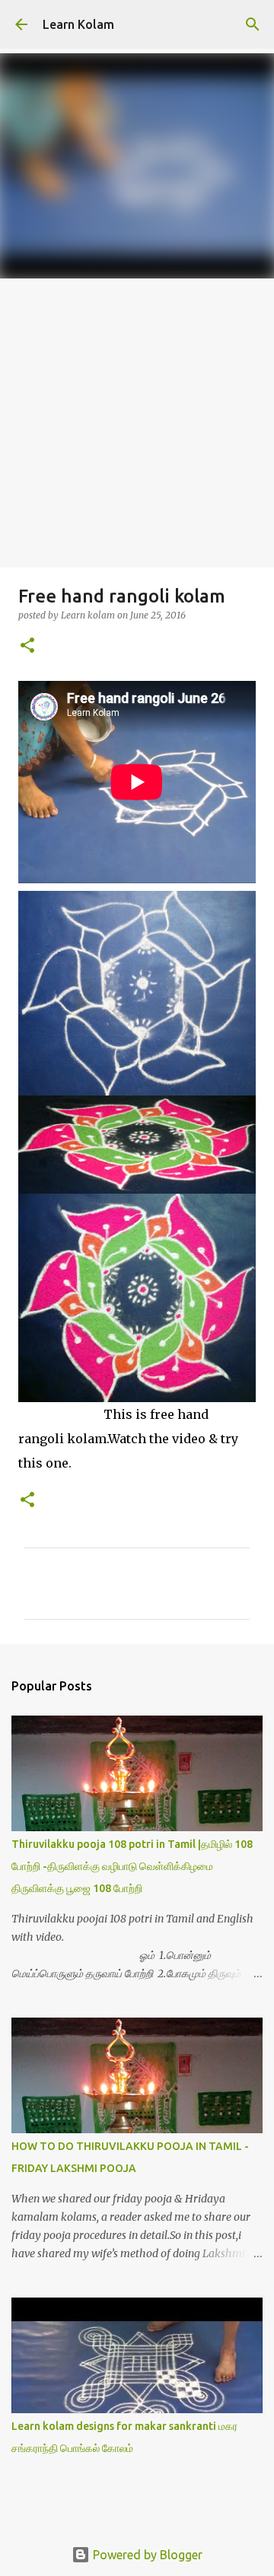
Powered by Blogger (146, 2555)
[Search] (253, 24)
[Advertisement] (137, 423)
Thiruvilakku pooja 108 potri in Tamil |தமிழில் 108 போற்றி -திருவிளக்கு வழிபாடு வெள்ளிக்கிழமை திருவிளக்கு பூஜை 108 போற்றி (132, 1866)
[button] (27, 646)
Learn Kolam (78, 24)
